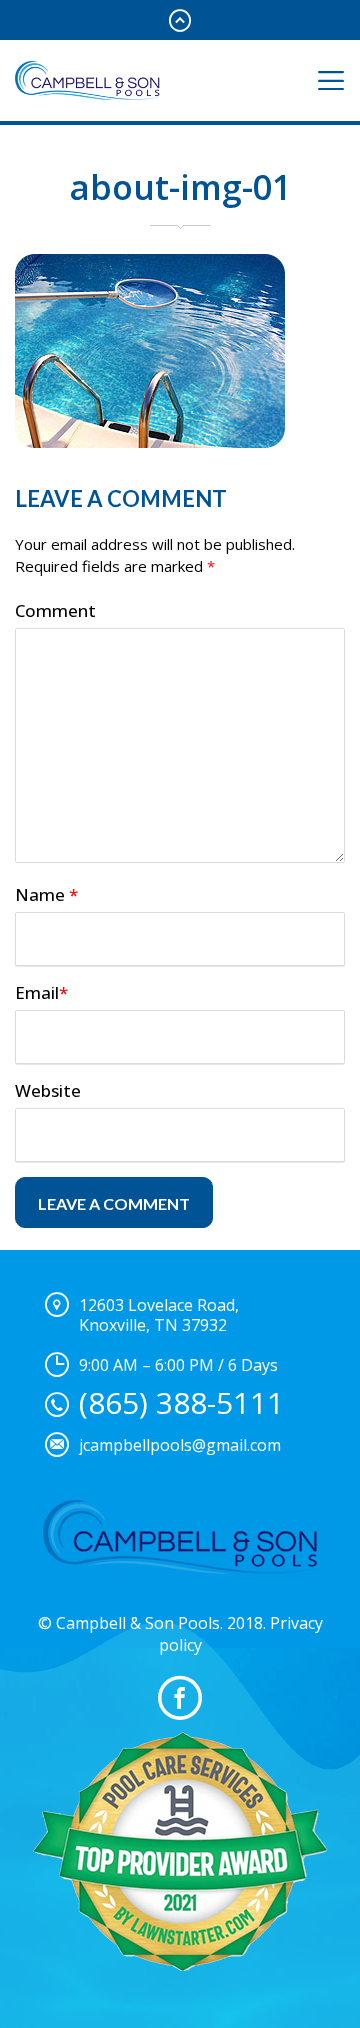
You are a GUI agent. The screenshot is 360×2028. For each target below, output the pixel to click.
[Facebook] (180, 1698)
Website (48, 1090)
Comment (55, 610)
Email (41, 992)
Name (46, 894)
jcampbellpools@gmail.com (180, 1445)
